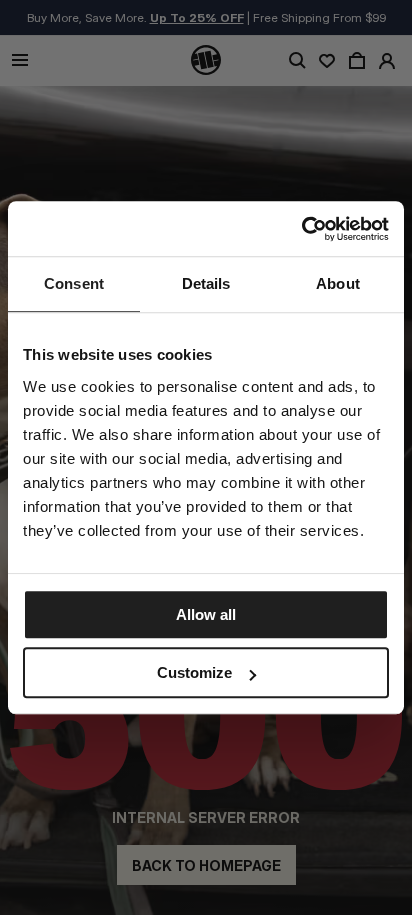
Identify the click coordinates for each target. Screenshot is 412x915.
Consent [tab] (74, 283)
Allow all (206, 614)
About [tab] (338, 283)
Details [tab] (206, 283)
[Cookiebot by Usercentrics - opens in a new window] (301, 229)
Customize (194, 672)
